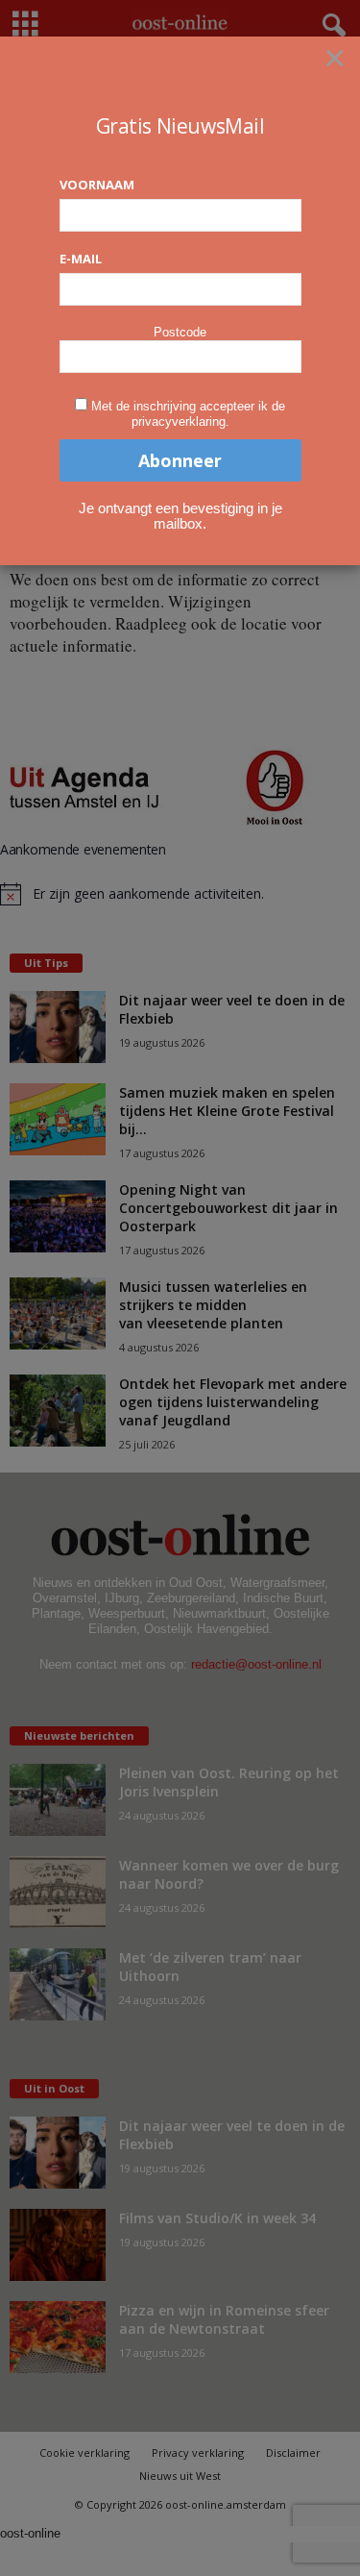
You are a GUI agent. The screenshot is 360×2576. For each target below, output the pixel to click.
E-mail (81, 259)
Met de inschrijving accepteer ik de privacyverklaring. (188, 414)
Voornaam (97, 185)
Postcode (180, 332)
